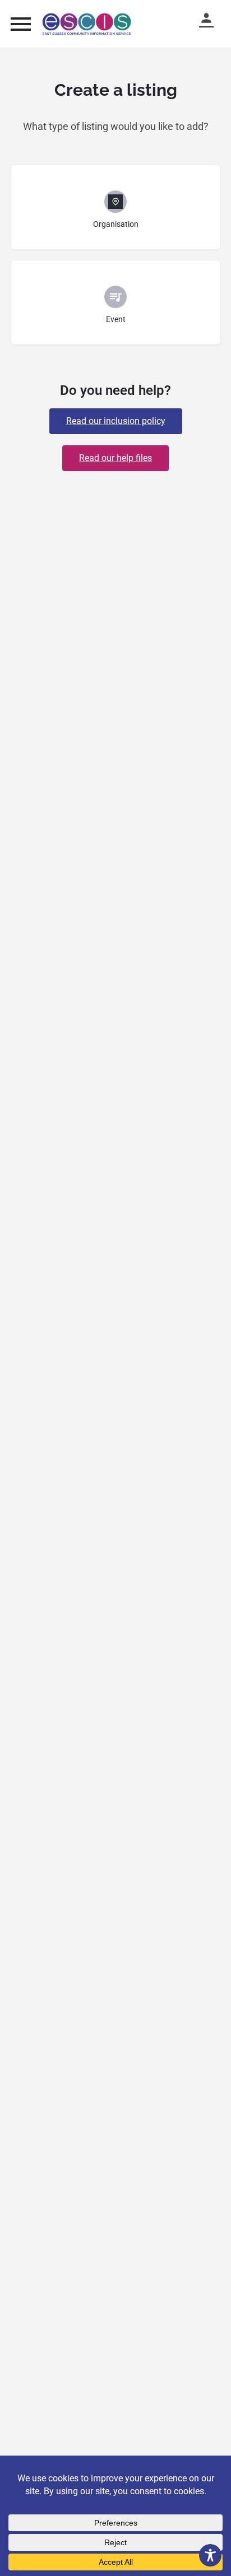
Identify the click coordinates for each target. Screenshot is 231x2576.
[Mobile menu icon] (21, 24)
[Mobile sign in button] (211, 18)
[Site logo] (88, 24)
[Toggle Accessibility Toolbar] (210, 2555)
